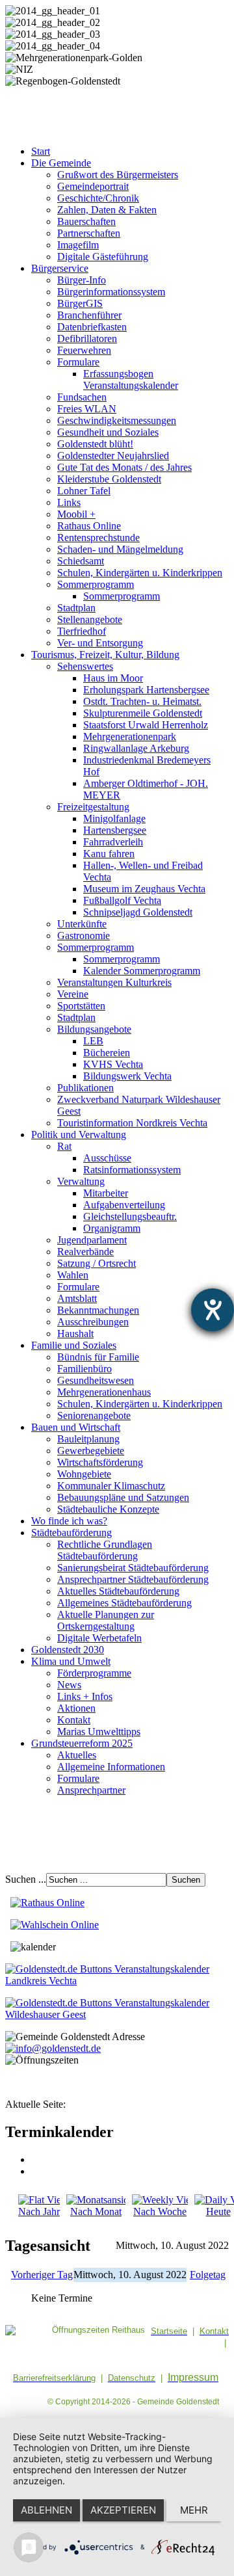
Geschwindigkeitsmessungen (117, 420)
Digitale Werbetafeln (99, 1638)
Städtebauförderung (71, 1533)
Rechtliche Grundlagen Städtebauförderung (105, 1550)
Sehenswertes (85, 666)
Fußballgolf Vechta (122, 900)
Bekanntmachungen (98, 1310)
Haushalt (75, 1334)
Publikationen (85, 1088)
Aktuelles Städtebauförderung (118, 1591)
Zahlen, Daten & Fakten (107, 210)
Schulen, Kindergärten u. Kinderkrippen (140, 573)
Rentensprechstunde (98, 538)
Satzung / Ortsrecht (97, 1263)
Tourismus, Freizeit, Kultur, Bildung (105, 655)
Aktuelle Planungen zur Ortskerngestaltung (106, 1620)
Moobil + (76, 514)
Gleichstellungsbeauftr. (130, 1216)
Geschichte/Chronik (98, 198)
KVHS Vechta (113, 1064)
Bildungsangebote (94, 1029)
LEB (93, 1041)
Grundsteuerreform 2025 (82, 1743)
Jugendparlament (92, 1240)
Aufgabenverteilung (124, 1205)
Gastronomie (84, 936)
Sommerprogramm (96, 584)
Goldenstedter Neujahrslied (113, 456)
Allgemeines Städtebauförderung (124, 1603)
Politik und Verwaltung (79, 1135)
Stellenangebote (90, 619)
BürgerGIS (80, 303)
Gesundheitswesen (96, 1380)
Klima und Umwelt (71, 1661)
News (69, 1685)
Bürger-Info (82, 280)
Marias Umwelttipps (99, 1732)
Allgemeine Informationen (111, 1767)
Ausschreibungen (93, 1322)
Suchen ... (26, 1879)
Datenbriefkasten (92, 327)
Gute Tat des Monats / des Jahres (124, 467)
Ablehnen (46, 2510)
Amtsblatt (77, 1298)
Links (69, 502)
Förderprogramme (94, 1673)
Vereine (73, 994)
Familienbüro (84, 1369)
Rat (64, 1146)
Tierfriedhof (82, 631)
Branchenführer (89, 315)
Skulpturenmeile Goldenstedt (143, 713)
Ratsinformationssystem (132, 1170)
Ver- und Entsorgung (100, 643)
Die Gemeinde (61, 163)
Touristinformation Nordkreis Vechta (132, 1123)
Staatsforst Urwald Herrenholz (146, 725)
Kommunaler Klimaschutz (111, 1486)
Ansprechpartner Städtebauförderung (133, 1579)
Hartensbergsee (115, 830)
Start (41, 151)
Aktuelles (77, 1755)
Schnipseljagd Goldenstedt (138, 912)
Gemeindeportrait (93, 186)
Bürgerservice (60, 268)
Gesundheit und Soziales (108, 432)
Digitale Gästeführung (103, 257)
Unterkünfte (82, 924)
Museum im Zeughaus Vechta (144, 889)
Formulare (78, 362)
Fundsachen (82, 397)
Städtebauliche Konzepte (108, 1509)
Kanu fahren (109, 854)
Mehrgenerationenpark (130, 737)
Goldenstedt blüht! (95, 444)
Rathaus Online (89, 526)
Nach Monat (96, 2211)
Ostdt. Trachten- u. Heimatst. (142, 701)
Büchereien (107, 1053)
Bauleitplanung (88, 1439)
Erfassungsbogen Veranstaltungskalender (131, 379)
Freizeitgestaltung (93, 807)
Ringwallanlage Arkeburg (136, 748)
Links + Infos (85, 1696)
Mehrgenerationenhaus (104, 1392)
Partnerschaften (89, 233)
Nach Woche (160, 2211)
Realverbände (85, 1252)
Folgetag (208, 2275)
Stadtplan (76, 608)
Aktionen (76, 1708)
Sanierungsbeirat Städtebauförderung (133, 1568)
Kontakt (74, 1720)
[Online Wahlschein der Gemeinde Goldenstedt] (55, 1925)
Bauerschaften (86, 221)
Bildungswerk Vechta (127, 1076)
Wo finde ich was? (69, 1521)
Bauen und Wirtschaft (76, 1427)
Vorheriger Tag (42, 2275)
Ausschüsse (107, 1158)
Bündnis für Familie (98, 1357)
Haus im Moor (113, 678)
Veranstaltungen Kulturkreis (114, 982)
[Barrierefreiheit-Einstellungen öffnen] (213, 1310)
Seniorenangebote (94, 1415)
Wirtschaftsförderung (100, 1462)
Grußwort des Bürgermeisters (118, 175)
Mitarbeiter (106, 1193)
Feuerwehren (84, 350)
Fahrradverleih (113, 842)
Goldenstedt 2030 (68, 1650)
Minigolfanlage (114, 818)
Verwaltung (81, 1181)
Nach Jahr (39, 2211)
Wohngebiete (84, 1474)
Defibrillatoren (87, 339)
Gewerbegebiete (91, 1451)
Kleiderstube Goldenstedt (109, 479)
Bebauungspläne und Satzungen (123, 1497)
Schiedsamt (81, 561)
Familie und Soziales (74, 1345)
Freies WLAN (87, 409)
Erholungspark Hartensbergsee (146, 690)
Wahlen (73, 1275)
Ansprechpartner (91, 1790)
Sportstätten (81, 1006)
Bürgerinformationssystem (111, 292)
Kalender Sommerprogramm (142, 971)
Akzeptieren (123, 2510)
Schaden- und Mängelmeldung (120, 549)
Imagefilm (78, 245)
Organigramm (112, 1228)
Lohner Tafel (84, 491)
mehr (194, 2510)
